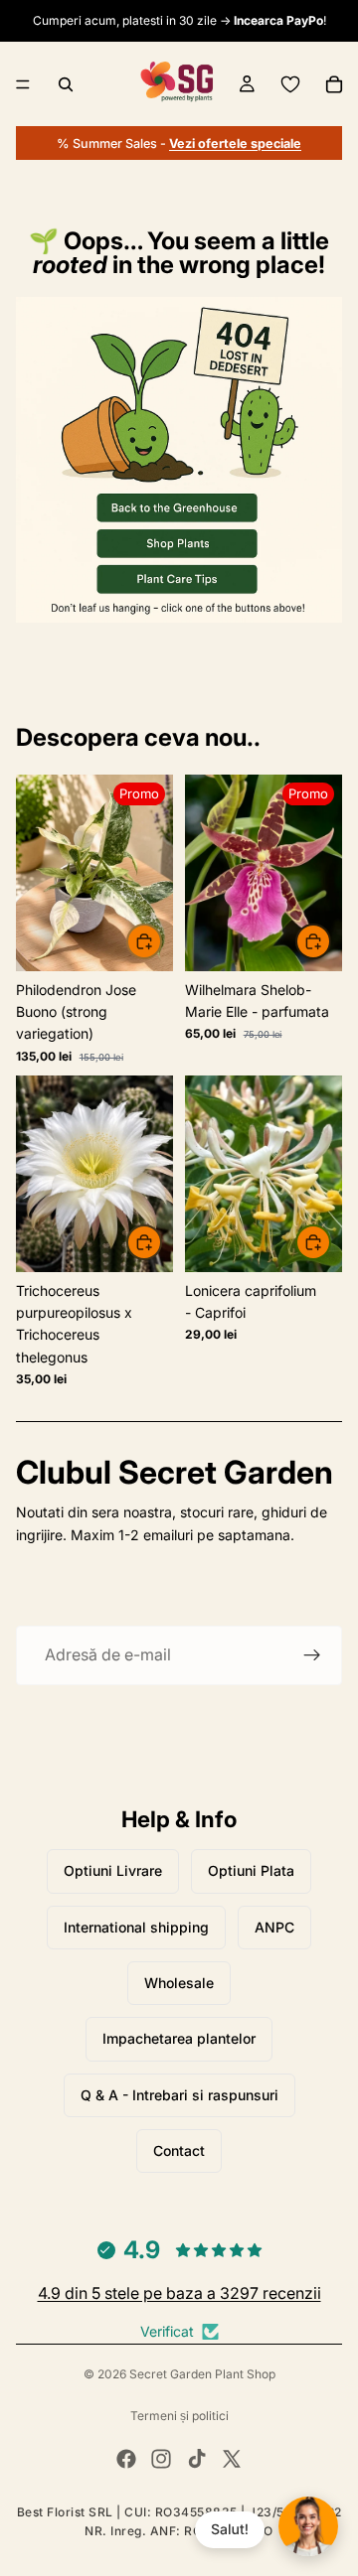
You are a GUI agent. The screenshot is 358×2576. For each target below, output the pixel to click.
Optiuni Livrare (113, 1870)
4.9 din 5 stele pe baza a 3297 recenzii (179, 2293)
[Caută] (66, 84)
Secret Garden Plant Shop (202, 2374)
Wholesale (179, 1983)
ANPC (274, 1927)
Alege (330, 941)
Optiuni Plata (251, 1870)
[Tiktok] (197, 2459)
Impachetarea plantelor (179, 2038)
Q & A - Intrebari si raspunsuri (179, 2095)
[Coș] (334, 84)
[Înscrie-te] (312, 1655)
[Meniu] (23, 84)
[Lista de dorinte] (290, 84)
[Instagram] (161, 2459)
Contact (179, 2150)
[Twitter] (232, 2459)
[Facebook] (126, 2459)
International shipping (136, 1927)
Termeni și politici (179, 2416)
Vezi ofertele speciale (235, 143)
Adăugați (161, 941)
